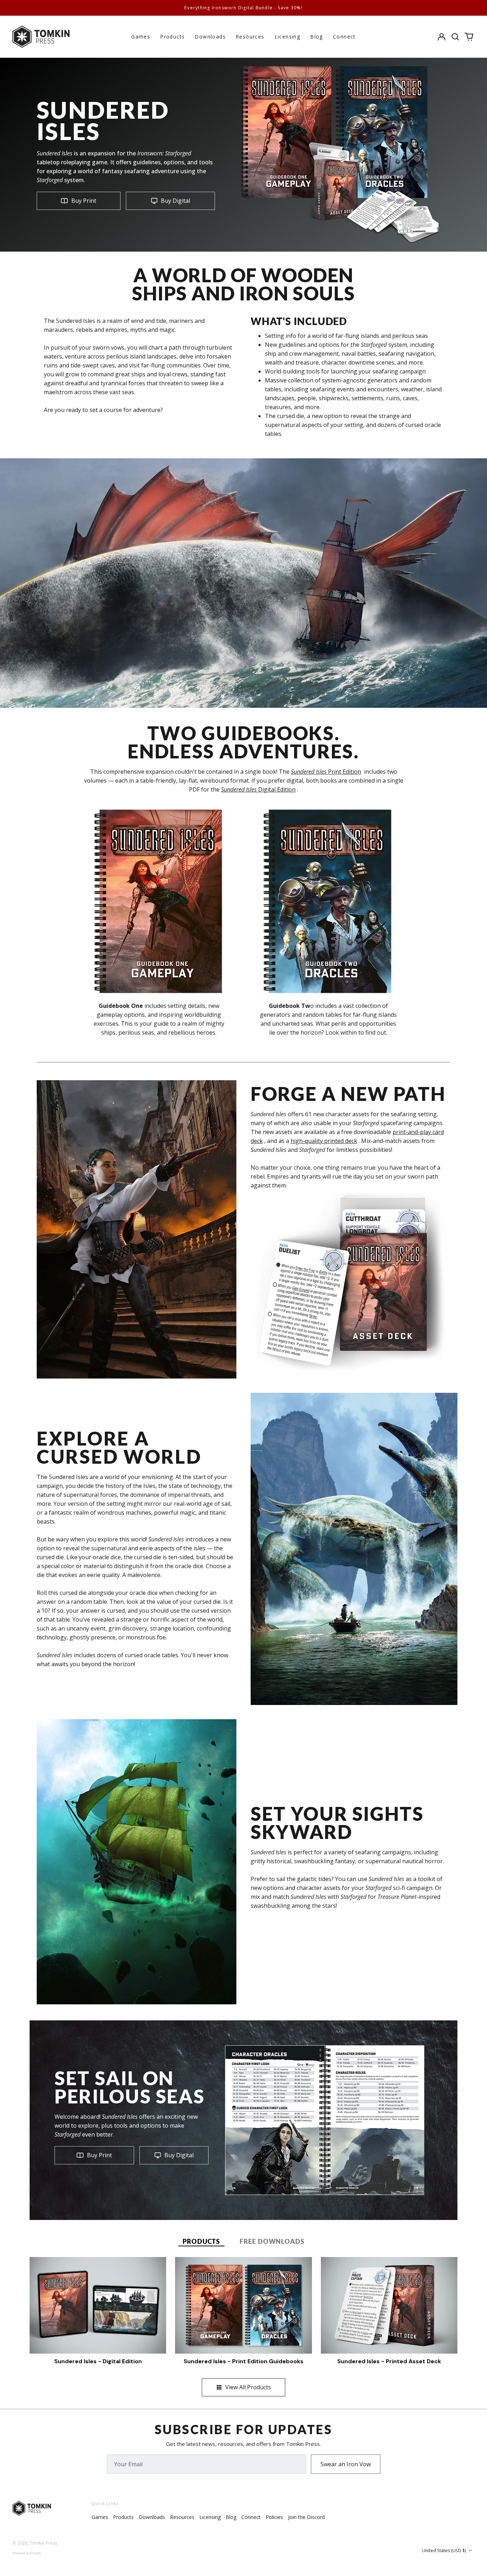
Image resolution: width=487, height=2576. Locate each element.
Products (172, 37)
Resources (250, 37)
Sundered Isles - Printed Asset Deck (389, 2361)
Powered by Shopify (27, 2553)
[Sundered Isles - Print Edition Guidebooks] (243, 2305)
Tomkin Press (43, 2543)
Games (141, 37)
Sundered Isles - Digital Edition (98, 2361)
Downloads (210, 37)
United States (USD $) (445, 2551)
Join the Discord (306, 2517)
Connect (344, 37)
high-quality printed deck (324, 1141)
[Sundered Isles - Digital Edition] (98, 2305)
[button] (455, 37)
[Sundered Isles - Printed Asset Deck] (389, 2305)
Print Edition (326, 772)
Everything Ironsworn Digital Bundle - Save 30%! (243, 8)
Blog (317, 37)
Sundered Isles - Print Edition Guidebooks (243, 2361)
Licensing (288, 37)
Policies (274, 2517)
